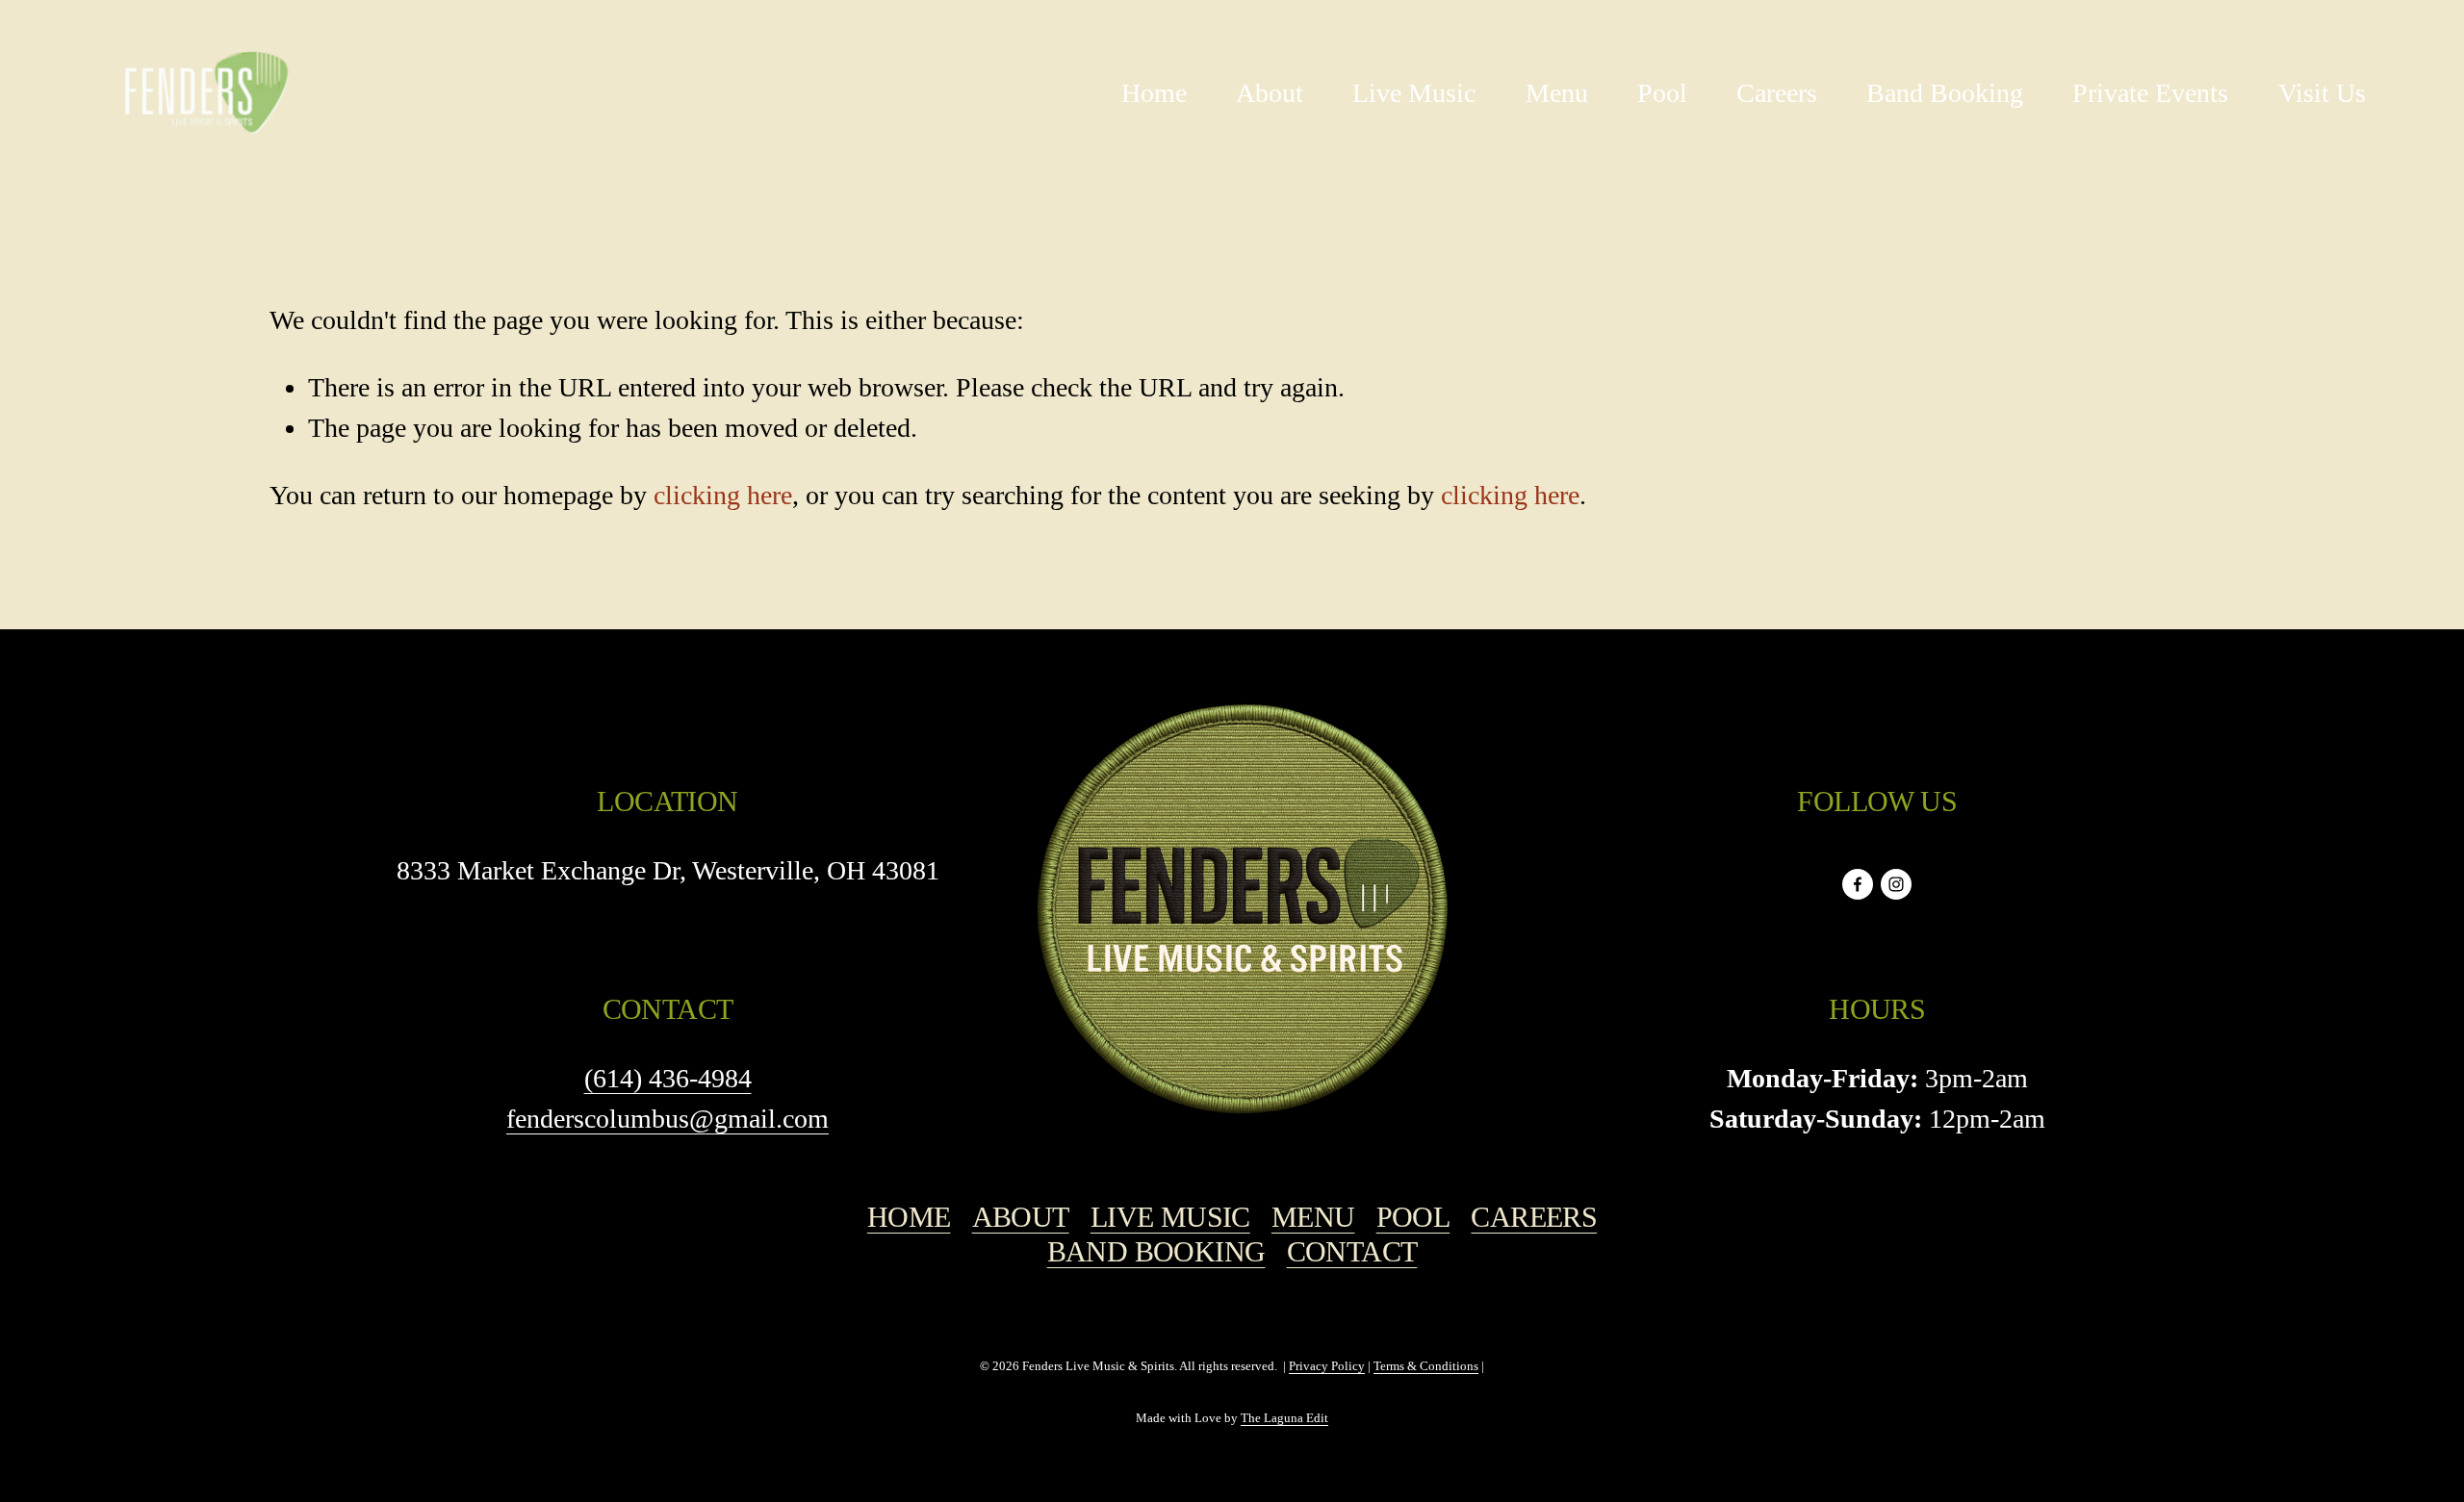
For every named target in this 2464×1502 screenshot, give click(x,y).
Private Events (2150, 93)
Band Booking (1945, 93)
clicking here (723, 495)
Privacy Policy (1327, 1366)
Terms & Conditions (1426, 1366)
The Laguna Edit (1284, 1418)
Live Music (1414, 93)
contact (1352, 1252)
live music (1170, 1217)
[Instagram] (1896, 884)
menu (1313, 1217)
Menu (1557, 93)
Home (1154, 93)
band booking (1156, 1252)
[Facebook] (1858, 884)
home (909, 1217)
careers (1534, 1217)
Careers (1777, 93)
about (1021, 1217)
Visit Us (2322, 93)
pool (1413, 1217)
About (1270, 93)
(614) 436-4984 (668, 1078)
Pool (1662, 93)
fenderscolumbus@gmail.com (667, 1119)
